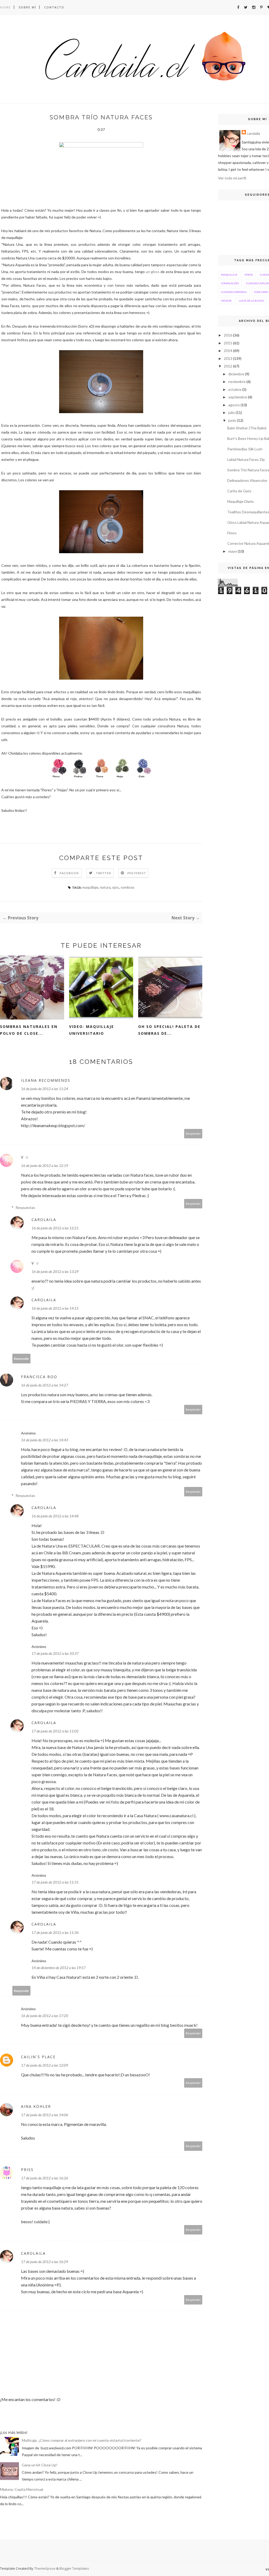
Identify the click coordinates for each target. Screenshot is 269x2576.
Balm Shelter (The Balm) (247, 428)
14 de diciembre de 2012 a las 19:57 (59, 1968)
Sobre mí (27, 7)
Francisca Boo (39, 1377)
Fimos (232, 533)
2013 (228, 358)
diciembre (236, 374)
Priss (27, 2170)
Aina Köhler (36, 2106)
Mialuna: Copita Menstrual (22, 2489)
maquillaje (90, 887)
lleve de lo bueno (251, 301)
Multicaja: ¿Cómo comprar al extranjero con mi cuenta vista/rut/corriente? (82, 2440)
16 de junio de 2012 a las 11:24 (45, 1089)
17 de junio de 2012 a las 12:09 (45, 2065)
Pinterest (137, 873)
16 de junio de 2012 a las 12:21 (55, 1228)
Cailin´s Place (38, 2057)
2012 (228, 366)
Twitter (104, 873)
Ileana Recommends (46, 1080)
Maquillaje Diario (240, 501)
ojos (116, 887)
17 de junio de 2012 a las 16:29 (45, 2262)
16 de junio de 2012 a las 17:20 (45, 2016)
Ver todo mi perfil (232, 178)
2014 (228, 351)
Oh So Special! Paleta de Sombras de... (169, 1030)
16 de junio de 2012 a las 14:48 (55, 1516)
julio (232, 412)
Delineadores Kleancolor (247, 480)
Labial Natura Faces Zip (246, 459)
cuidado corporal (234, 292)
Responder (193, 1134)
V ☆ (25, 1157)
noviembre (237, 382)
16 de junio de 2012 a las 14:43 (45, 1440)
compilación (230, 283)
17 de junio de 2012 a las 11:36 (55, 1932)
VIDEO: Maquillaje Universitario (92, 1030)
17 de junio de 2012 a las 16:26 (45, 2178)
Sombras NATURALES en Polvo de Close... (29, 1030)
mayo (233, 551)
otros (249, 275)
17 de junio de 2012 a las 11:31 (55, 1882)
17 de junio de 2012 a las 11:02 (55, 1731)
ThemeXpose (45, 2568)
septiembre (238, 397)
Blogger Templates (74, 2568)
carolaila (44, 1220)
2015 (228, 343)
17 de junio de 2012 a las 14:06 (45, 2115)
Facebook (69, 873)
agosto (234, 405)
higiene (226, 301)
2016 (228, 335)
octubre (235, 389)
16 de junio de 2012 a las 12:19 (45, 1166)
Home (5, 7)
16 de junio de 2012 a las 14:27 (45, 1385)
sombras (128, 887)
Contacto (54, 7)
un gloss (153, 272)
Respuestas (25, 1207)
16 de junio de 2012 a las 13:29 (55, 1271)
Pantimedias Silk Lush (245, 449)
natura (105, 887)
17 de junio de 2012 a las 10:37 (55, 1653)
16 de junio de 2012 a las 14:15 (55, 1308)
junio (232, 420)
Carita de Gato (239, 491)
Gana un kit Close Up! (40, 2465)
